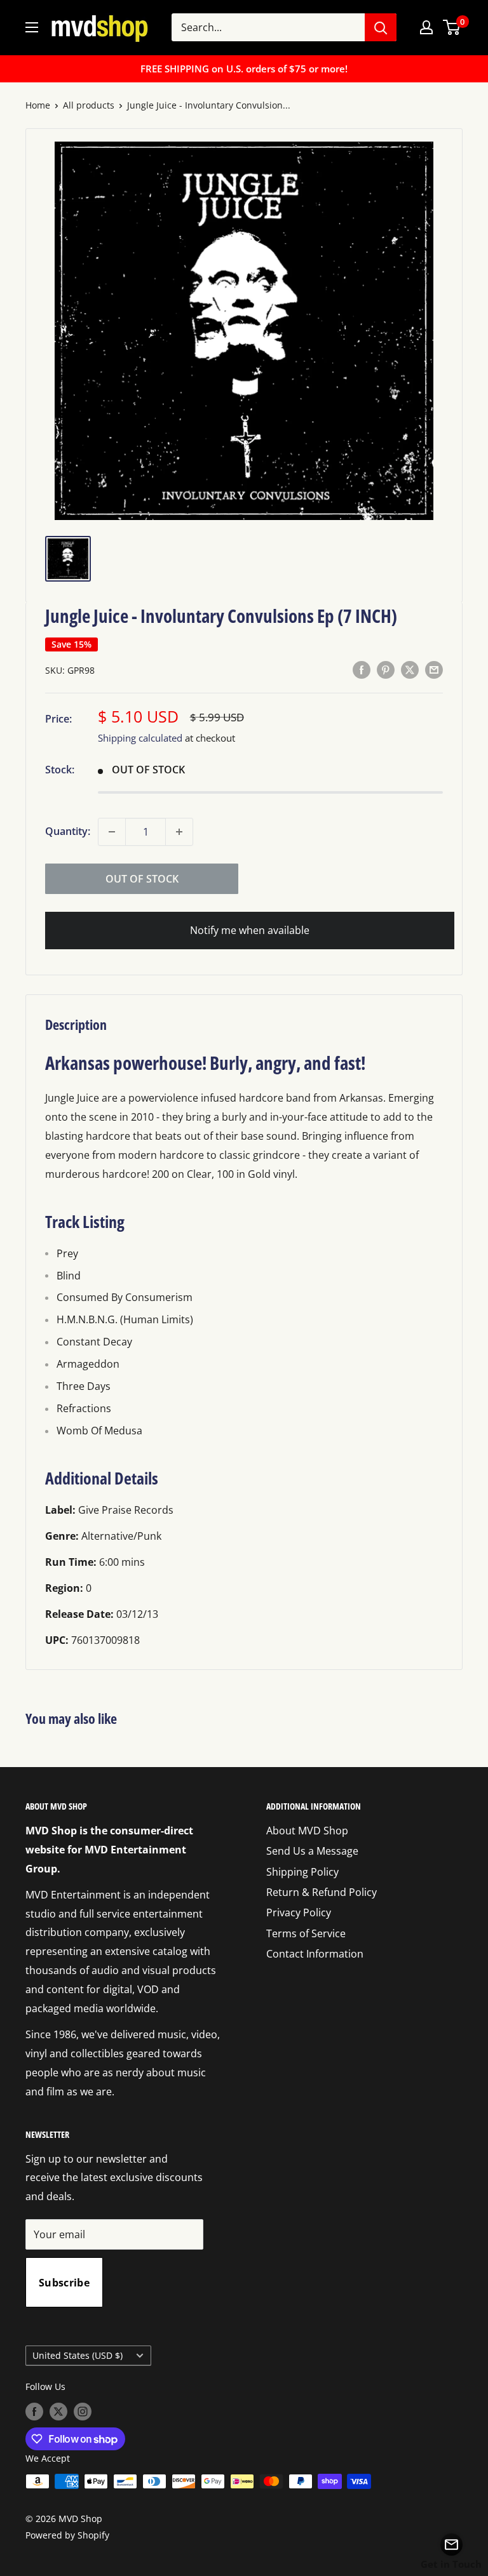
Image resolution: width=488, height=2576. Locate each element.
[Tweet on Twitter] (410, 669)
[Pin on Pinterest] (386, 669)
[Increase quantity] (179, 832)
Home (38, 105)
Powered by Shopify (67, 2535)
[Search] (381, 27)
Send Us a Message (312, 1851)
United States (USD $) (78, 2355)
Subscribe (64, 2283)
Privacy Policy (299, 1912)
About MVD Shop (307, 1831)
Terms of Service (306, 1933)
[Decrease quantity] (112, 832)
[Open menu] (32, 27)
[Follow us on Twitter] (58, 2411)
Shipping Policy (302, 1872)
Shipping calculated (140, 738)
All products (89, 105)
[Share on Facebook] (362, 669)
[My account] (426, 27)
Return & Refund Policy (322, 1892)
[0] (452, 27)
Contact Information (315, 1954)
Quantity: (68, 831)
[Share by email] (434, 669)
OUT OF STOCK (142, 879)
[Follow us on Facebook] (34, 2411)
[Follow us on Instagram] (83, 2411)
